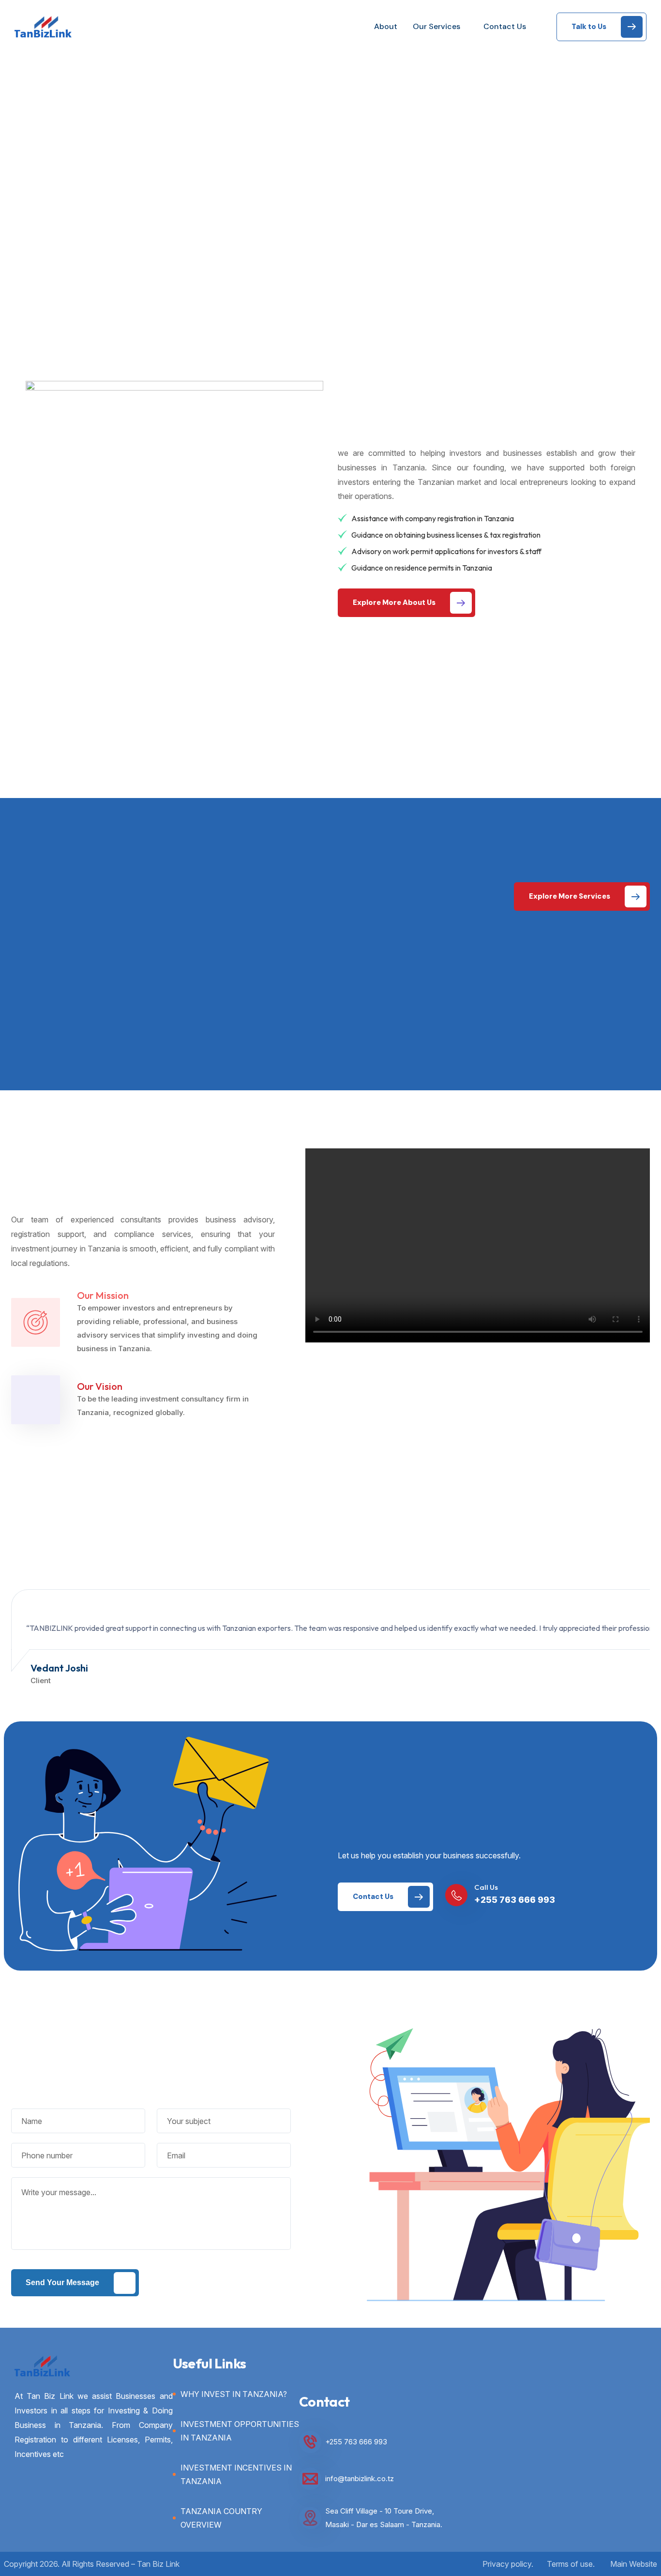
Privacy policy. (508, 2564)
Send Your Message (62, 2282)
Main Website (634, 2564)
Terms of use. (571, 2564)
